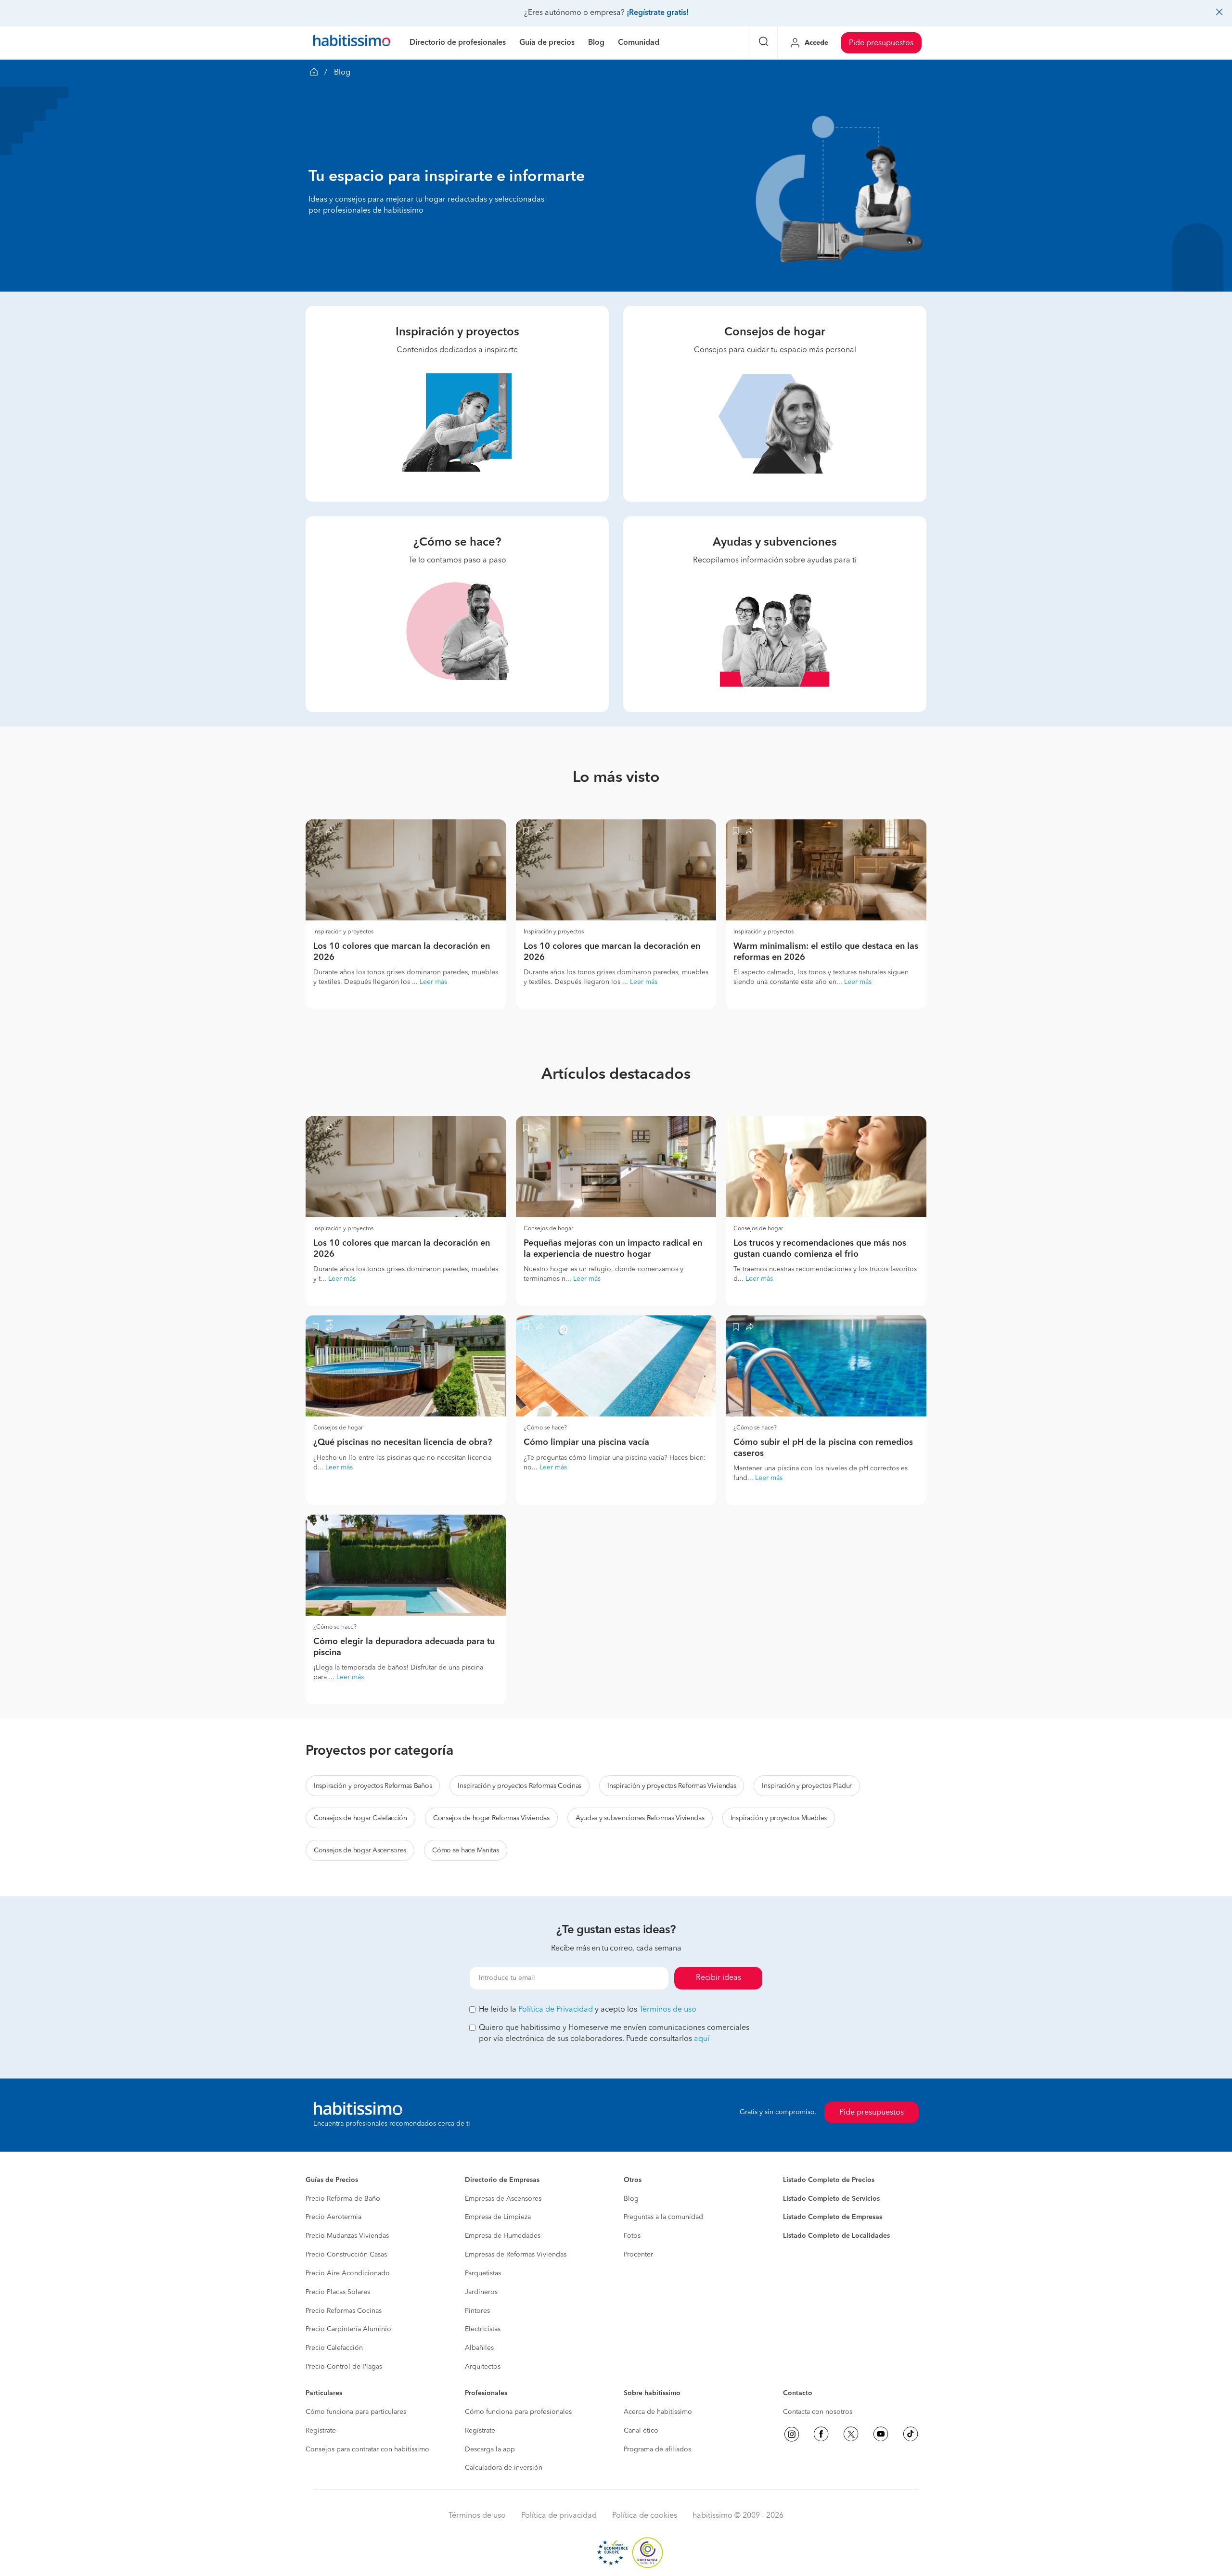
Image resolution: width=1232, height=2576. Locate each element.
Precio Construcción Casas (346, 2255)
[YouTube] (881, 2434)
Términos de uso (668, 2010)
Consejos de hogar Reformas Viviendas (491, 1818)
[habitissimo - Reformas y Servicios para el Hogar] (352, 43)
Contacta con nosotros (818, 2412)
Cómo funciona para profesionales (518, 2412)
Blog (631, 2199)
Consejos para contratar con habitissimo (367, 2449)
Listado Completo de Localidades (836, 2236)
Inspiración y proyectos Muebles (779, 1818)
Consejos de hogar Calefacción (360, 1818)
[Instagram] (792, 2434)
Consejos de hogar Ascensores (360, 1850)
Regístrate (321, 2431)
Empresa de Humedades (503, 2236)
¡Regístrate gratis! (658, 13)
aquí (702, 2039)
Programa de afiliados (657, 2449)
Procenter (638, 2255)
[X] (851, 2434)
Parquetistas (483, 2273)
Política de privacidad (559, 2516)
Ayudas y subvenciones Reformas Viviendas (640, 1818)
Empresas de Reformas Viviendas (516, 2255)
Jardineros (481, 2292)
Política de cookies (645, 2516)
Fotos (632, 2236)
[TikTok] (911, 2434)
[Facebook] (821, 2434)
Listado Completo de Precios (829, 2180)
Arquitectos (483, 2367)
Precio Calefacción (334, 2348)
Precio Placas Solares (338, 2292)
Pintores (477, 2311)
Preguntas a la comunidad (663, 2217)
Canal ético (641, 2431)
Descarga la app (490, 2449)
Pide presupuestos (881, 43)
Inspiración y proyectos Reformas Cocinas (520, 1786)
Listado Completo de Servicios (831, 2199)
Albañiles (479, 2348)
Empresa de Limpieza (498, 2217)
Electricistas (483, 2329)
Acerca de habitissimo (658, 2412)
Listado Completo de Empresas (833, 2217)
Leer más (433, 982)
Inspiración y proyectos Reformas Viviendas (672, 1786)
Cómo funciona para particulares (356, 2412)
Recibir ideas (719, 1978)
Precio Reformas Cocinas (344, 2311)
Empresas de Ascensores (503, 2199)
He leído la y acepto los (588, 2010)
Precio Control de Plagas (344, 2367)
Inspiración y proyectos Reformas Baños (373, 1786)
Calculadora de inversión (504, 2468)
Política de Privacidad (556, 2010)
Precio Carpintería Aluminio (348, 2329)
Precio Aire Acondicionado (348, 2273)
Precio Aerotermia (334, 2217)
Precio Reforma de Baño (343, 2199)
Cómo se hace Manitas (465, 1850)
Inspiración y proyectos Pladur (807, 1786)
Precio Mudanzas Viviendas (347, 2236)
